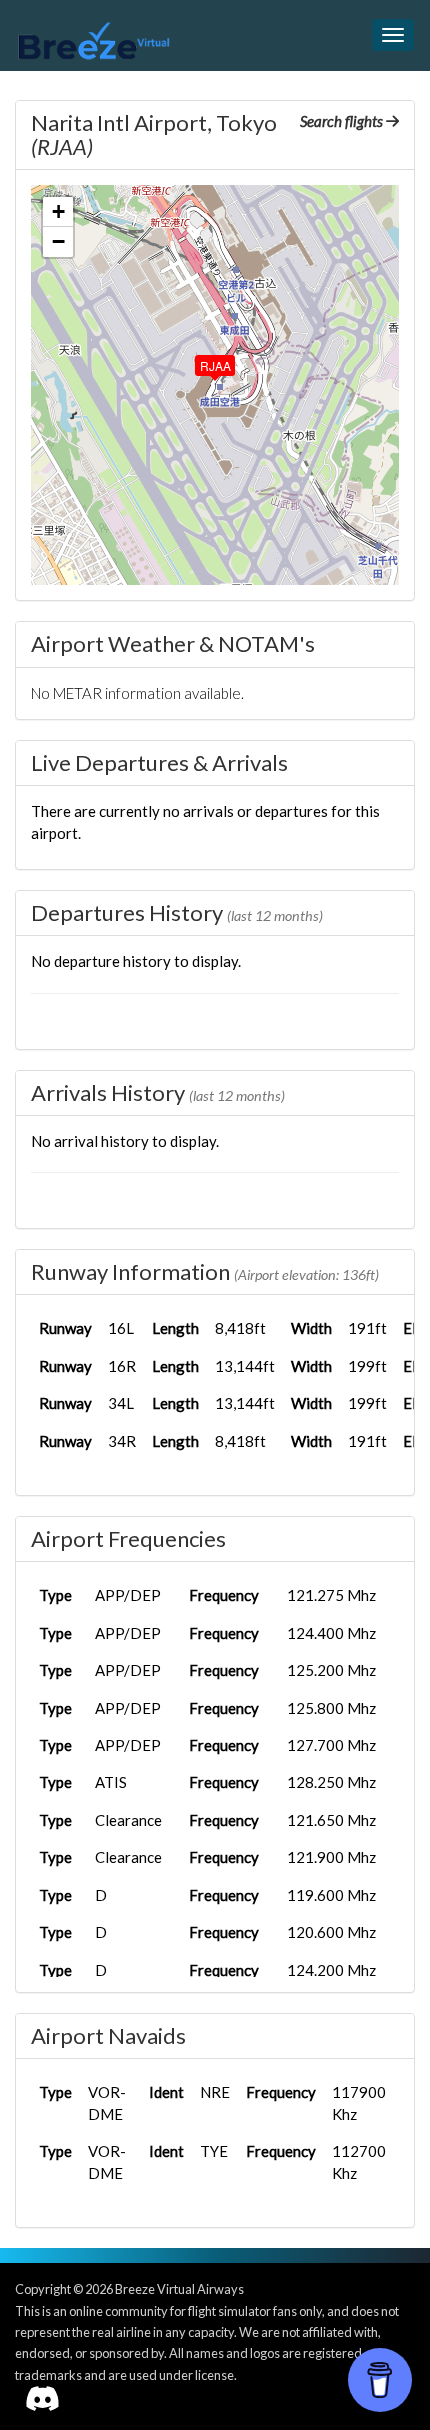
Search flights (343, 121)
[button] (201, 361)
